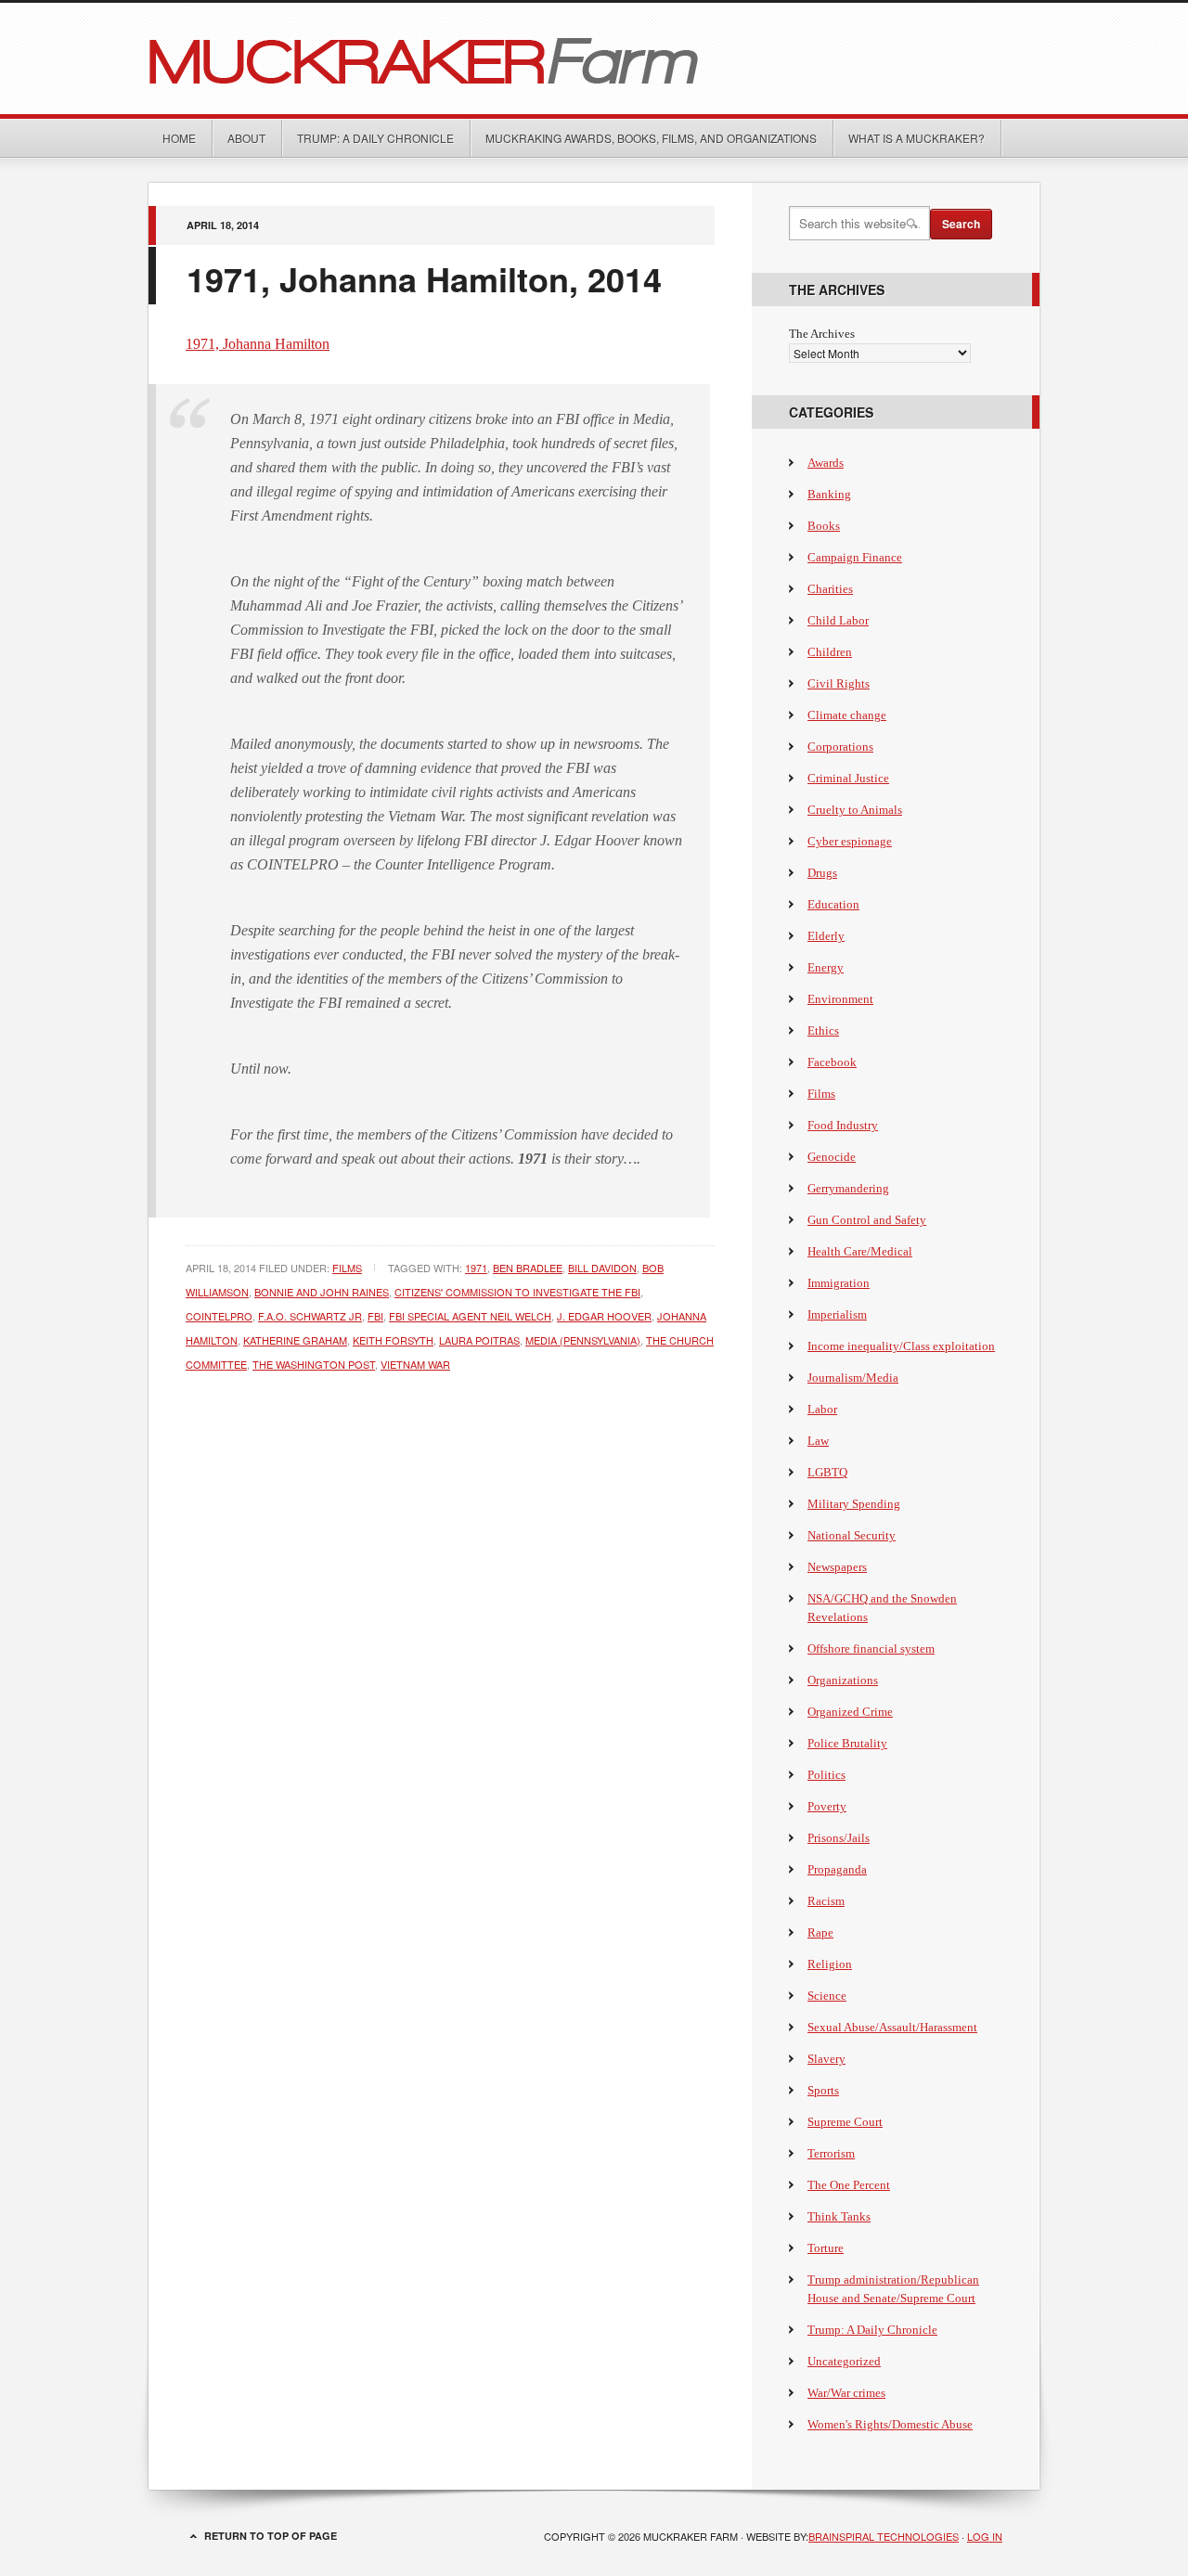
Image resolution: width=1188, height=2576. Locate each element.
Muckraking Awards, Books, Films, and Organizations (651, 138)
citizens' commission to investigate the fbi (517, 1292)
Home (179, 138)
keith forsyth (393, 1340)
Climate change (847, 715)
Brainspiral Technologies (884, 2536)
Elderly (826, 936)
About (246, 138)
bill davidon (602, 1268)
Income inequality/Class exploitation (901, 1346)
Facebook (832, 1062)
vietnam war (415, 1364)
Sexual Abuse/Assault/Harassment (892, 2027)
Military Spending (854, 1504)
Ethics (823, 1030)
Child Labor (838, 620)
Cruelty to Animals (855, 810)
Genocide (832, 1157)
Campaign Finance (855, 557)
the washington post (314, 1364)
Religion (830, 1964)
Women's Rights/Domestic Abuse (890, 2424)
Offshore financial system (871, 1649)
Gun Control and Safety (867, 1220)
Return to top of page (271, 2536)
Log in (985, 2536)
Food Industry (843, 1125)
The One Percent (849, 2185)
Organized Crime (850, 1712)
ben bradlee (528, 1268)
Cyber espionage (850, 841)
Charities (830, 589)
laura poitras (479, 1340)
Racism (826, 1901)
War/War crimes (846, 2393)
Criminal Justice (848, 778)
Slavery (826, 2059)
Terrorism (831, 2153)
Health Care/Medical (860, 1251)
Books (824, 526)
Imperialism (837, 1314)
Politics (826, 1775)
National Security (852, 1535)
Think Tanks (839, 2216)
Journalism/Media (853, 1378)
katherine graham (295, 1340)
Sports (823, 2090)
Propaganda (837, 1869)
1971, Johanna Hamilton (258, 344)
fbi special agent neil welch (470, 1316)
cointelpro (219, 1316)
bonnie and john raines (322, 1292)
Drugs (822, 873)
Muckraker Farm (594, 58)
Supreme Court (845, 2122)
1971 (476, 1268)
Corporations (840, 747)
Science (827, 1996)
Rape (820, 1932)
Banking (829, 494)
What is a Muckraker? (917, 138)
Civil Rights (839, 683)
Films (347, 1268)
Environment (840, 999)
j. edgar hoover (604, 1316)
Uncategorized (844, 2361)
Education (833, 904)
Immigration (839, 1283)
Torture (826, 2248)
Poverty (827, 1806)
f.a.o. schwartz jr (310, 1316)
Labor (822, 1409)
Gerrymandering (848, 1188)
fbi (375, 1316)
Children (830, 652)
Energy (826, 967)
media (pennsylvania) (583, 1340)
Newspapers (837, 1567)
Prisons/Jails (839, 1838)
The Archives (822, 334)
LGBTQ (827, 1472)
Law (818, 1441)
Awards (826, 463)
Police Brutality (847, 1743)
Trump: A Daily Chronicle (375, 138)
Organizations (843, 1680)
